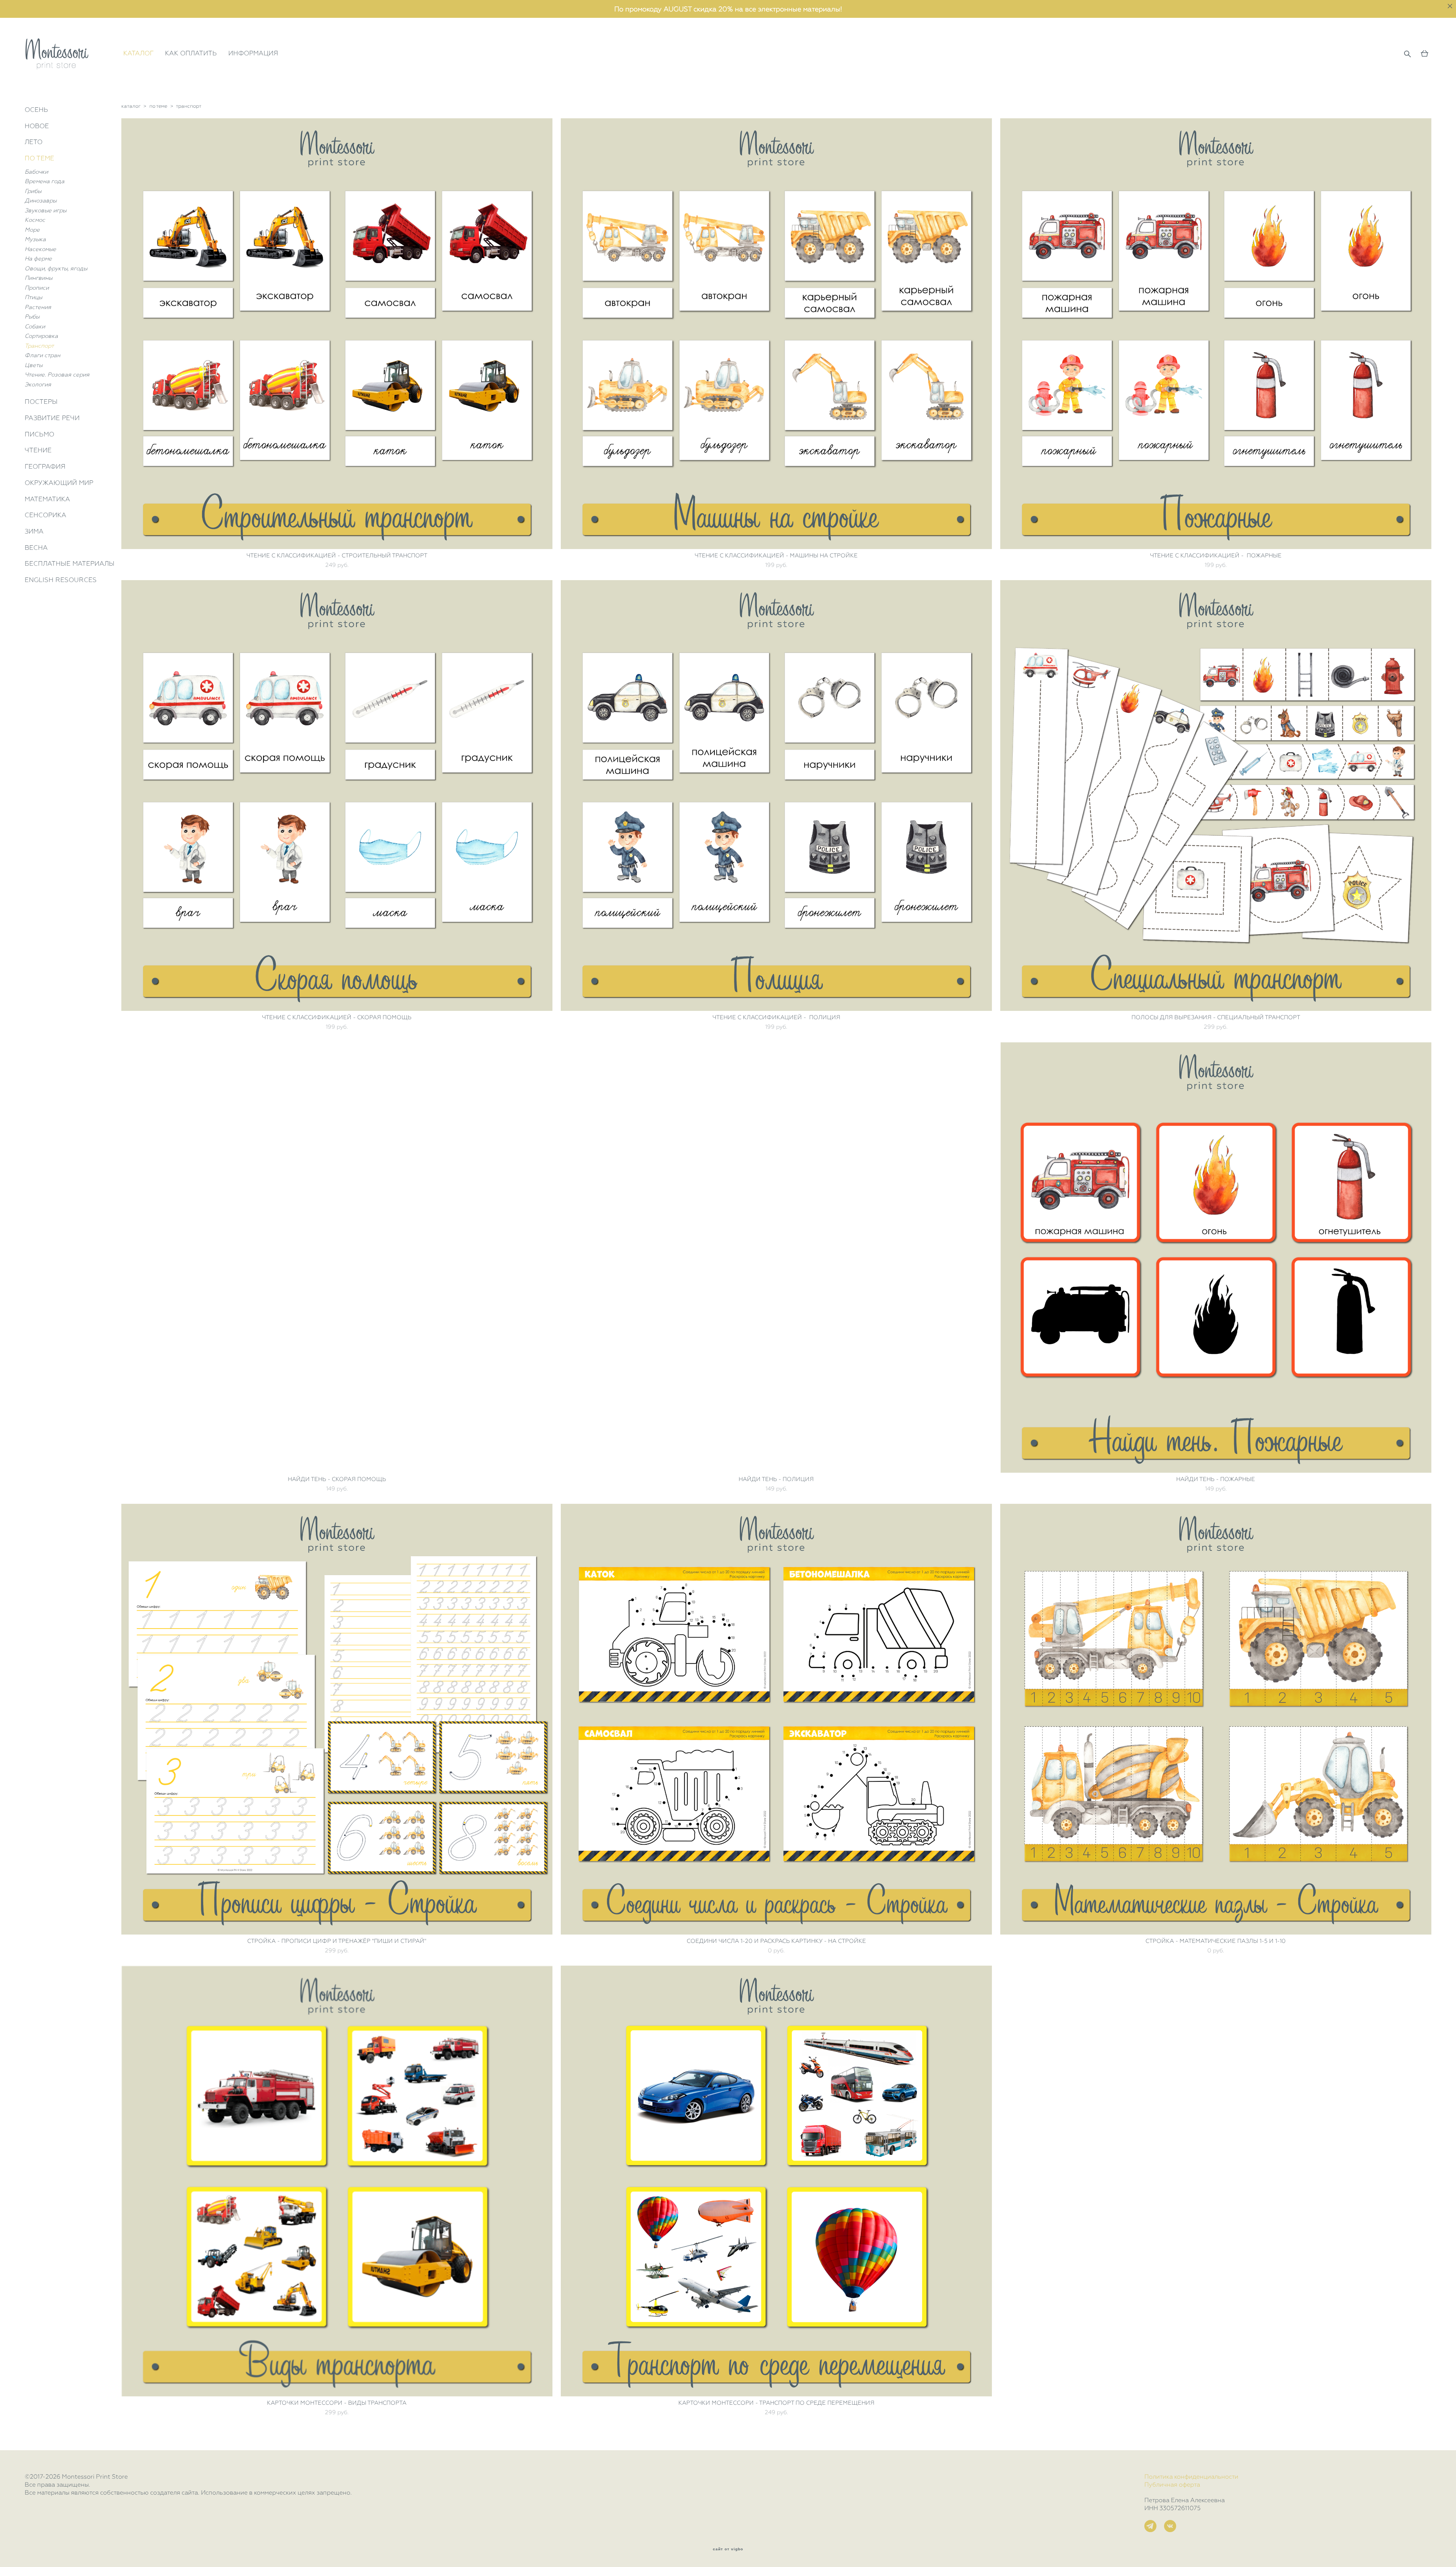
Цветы (34, 365)
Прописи (37, 288)
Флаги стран (42, 355)
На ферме (38, 259)
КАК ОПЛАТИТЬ (191, 53)
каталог (131, 106)
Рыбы (32, 317)
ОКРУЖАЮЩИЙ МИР (59, 483)
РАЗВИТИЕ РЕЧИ (52, 418)
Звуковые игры (45, 210)
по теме (158, 106)
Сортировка (41, 336)
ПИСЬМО (39, 434)
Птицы (33, 297)
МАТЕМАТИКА (47, 499)
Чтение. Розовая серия (57, 375)
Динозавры (41, 201)
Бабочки (36, 172)
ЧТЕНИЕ (38, 450)
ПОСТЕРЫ (41, 402)
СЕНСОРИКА (45, 515)
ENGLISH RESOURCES (61, 580)
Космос (35, 220)
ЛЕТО (34, 142)
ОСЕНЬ (36, 110)
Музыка (35, 239)
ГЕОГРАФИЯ (45, 466)
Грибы (33, 191)
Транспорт (39, 346)
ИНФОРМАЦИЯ (253, 53)
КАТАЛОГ (138, 53)
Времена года (45, 181)
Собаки (35, 326)
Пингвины (38, 278)
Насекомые (40, 249)
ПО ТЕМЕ (39, 158)
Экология (38, 384)
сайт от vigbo (728, 2549)
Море (32, 230)
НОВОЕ (37, 126)
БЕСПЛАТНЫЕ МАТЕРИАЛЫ (70, 563)
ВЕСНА (36, 548)
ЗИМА (34, 531)
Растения (38, 307)
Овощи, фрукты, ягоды (56, 268)
